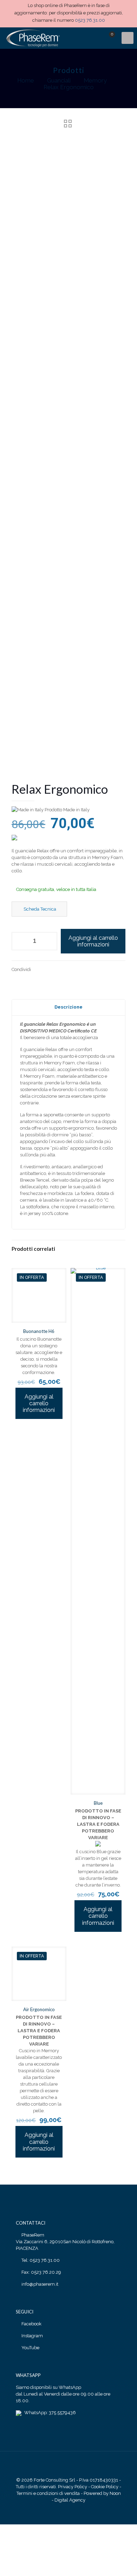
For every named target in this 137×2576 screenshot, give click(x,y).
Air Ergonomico (39, 2009)
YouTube (30, 2348)
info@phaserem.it (40, 2284)
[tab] (68, 1007)
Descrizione (68, 1007)
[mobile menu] (128, 38)
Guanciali (59, 80)
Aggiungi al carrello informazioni (93, 941)
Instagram (32, 2336)
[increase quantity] (49, 941)
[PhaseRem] (32, 38)
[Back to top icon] (68, 2466)
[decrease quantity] (19, 941)
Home (26, 80)
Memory (95, 80)
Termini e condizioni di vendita (48, 2493)
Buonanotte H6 (39, 1331)
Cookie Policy (105, 2487)
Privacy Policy (73, 2487)
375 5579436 (62, 2413)
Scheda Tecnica (39, 909)
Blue (98, 1803)
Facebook (31, 2324)
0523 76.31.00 (90, 20)
